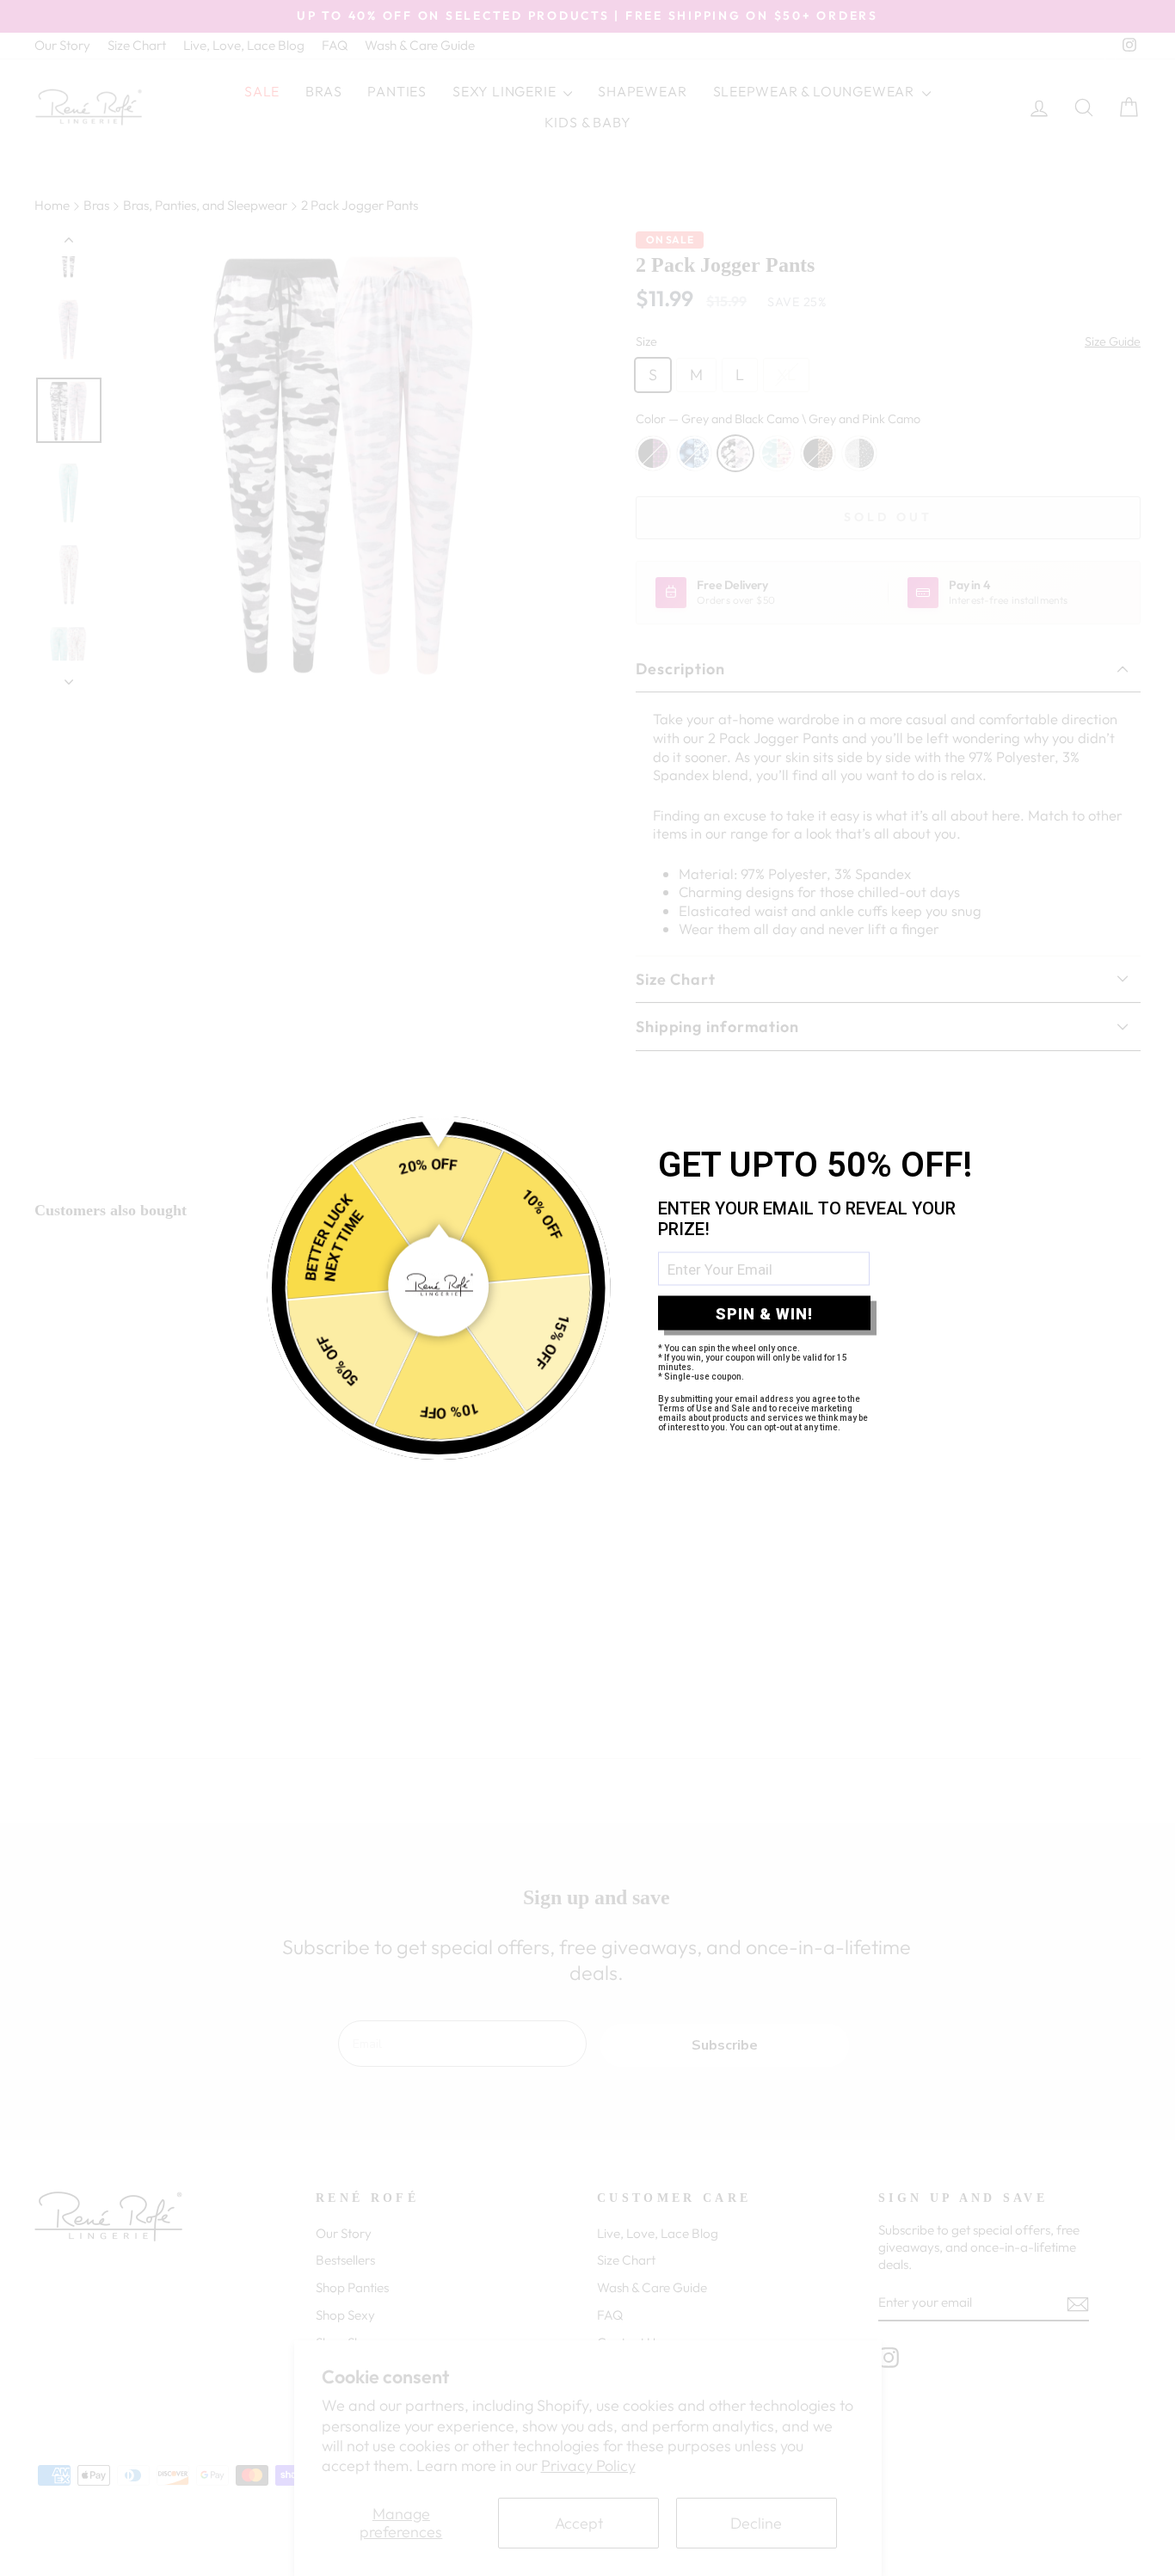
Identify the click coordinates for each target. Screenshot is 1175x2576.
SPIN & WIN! (764, 1313)
